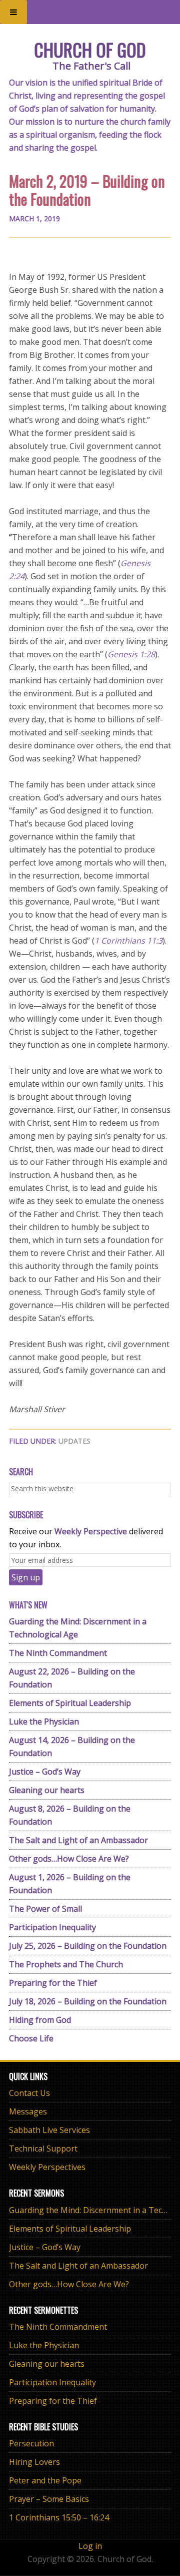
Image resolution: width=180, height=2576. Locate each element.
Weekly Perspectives (47, 2167)
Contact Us (29, 2093)
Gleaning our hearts (47, 1790)
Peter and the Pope (45, 2480)
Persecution (31, 2443)
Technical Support (43, 2149)
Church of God (90, 49)
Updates (74, 1441)
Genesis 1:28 (131, 654)
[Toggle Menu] (13, 12)
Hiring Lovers (34, 2462)
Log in (90, 2546)
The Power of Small (45, 1909)
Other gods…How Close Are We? (69, 1859)
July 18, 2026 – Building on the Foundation (88, 2001)
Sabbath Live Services (49, 2130)
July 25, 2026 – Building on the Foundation (88, 1946)
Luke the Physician (44, 1722)
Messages (28, 2111)
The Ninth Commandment (58, 1653)
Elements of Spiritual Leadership (70, 1703)
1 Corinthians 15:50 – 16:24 (59, 2517)
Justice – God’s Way (45, 1772)
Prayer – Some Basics (49, 2499)
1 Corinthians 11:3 (128, 941)
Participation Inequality (52, 1927)
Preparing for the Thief (53, 1983)
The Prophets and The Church (66, 1964)
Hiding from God (40, 2020)
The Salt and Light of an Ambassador (78, 1840)
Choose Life (31, 2038)
